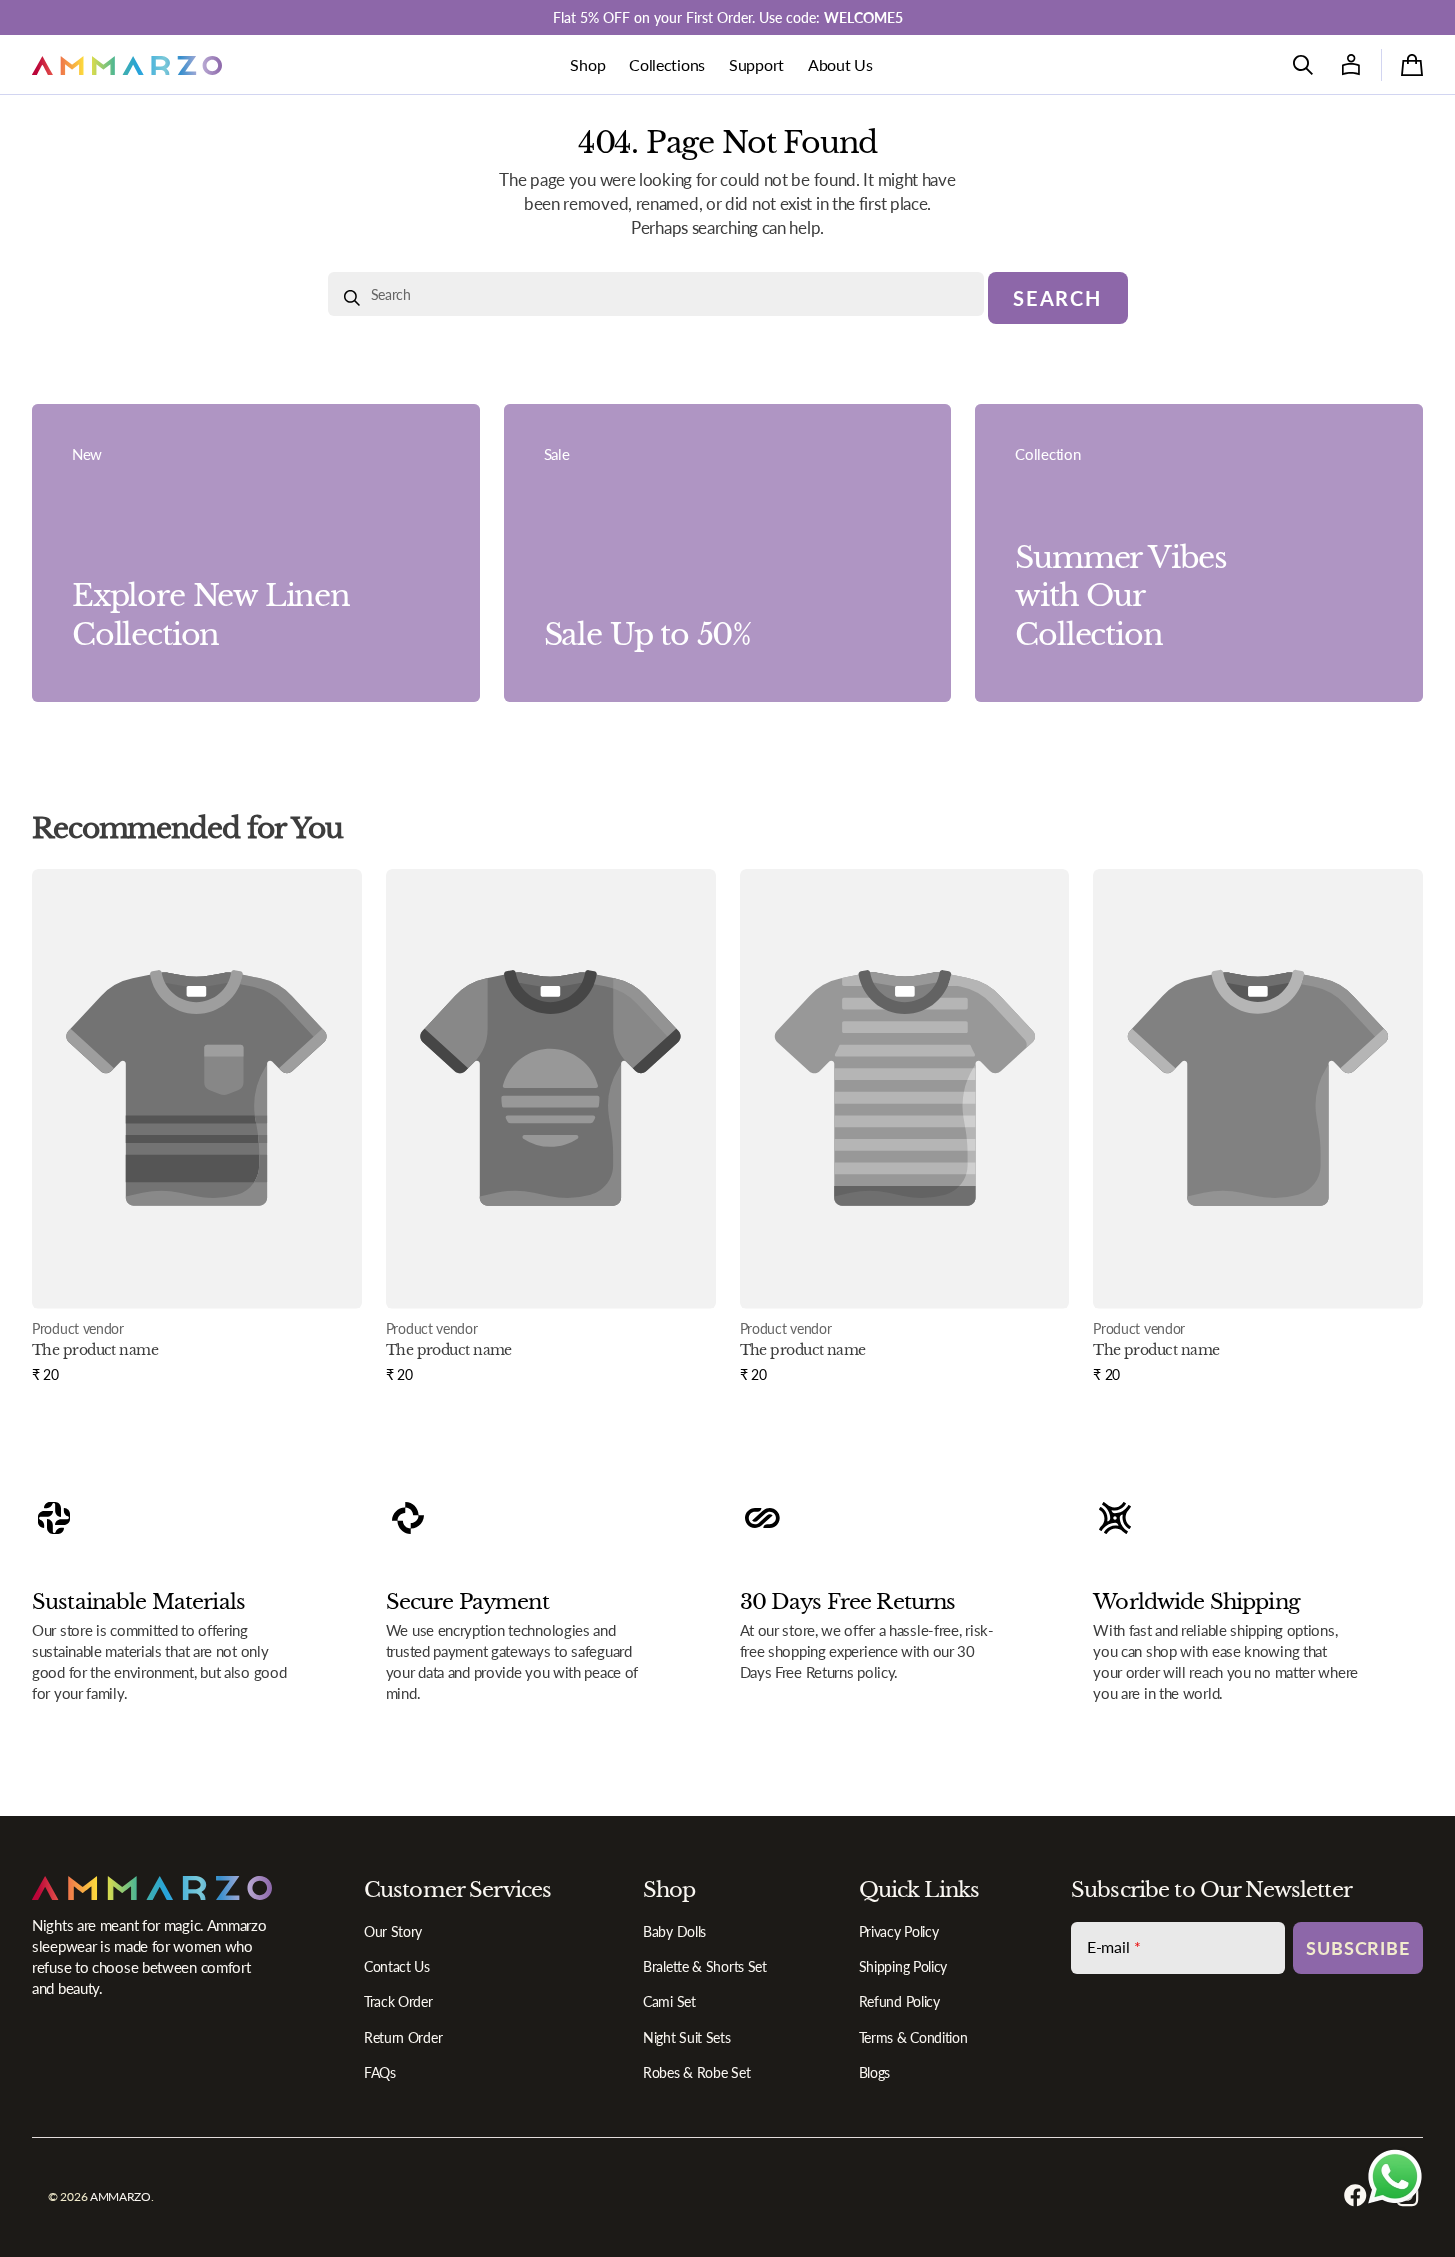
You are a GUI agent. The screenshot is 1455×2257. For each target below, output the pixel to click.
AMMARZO (120, 2196)
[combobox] (656, 294)
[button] (1303, 65)
